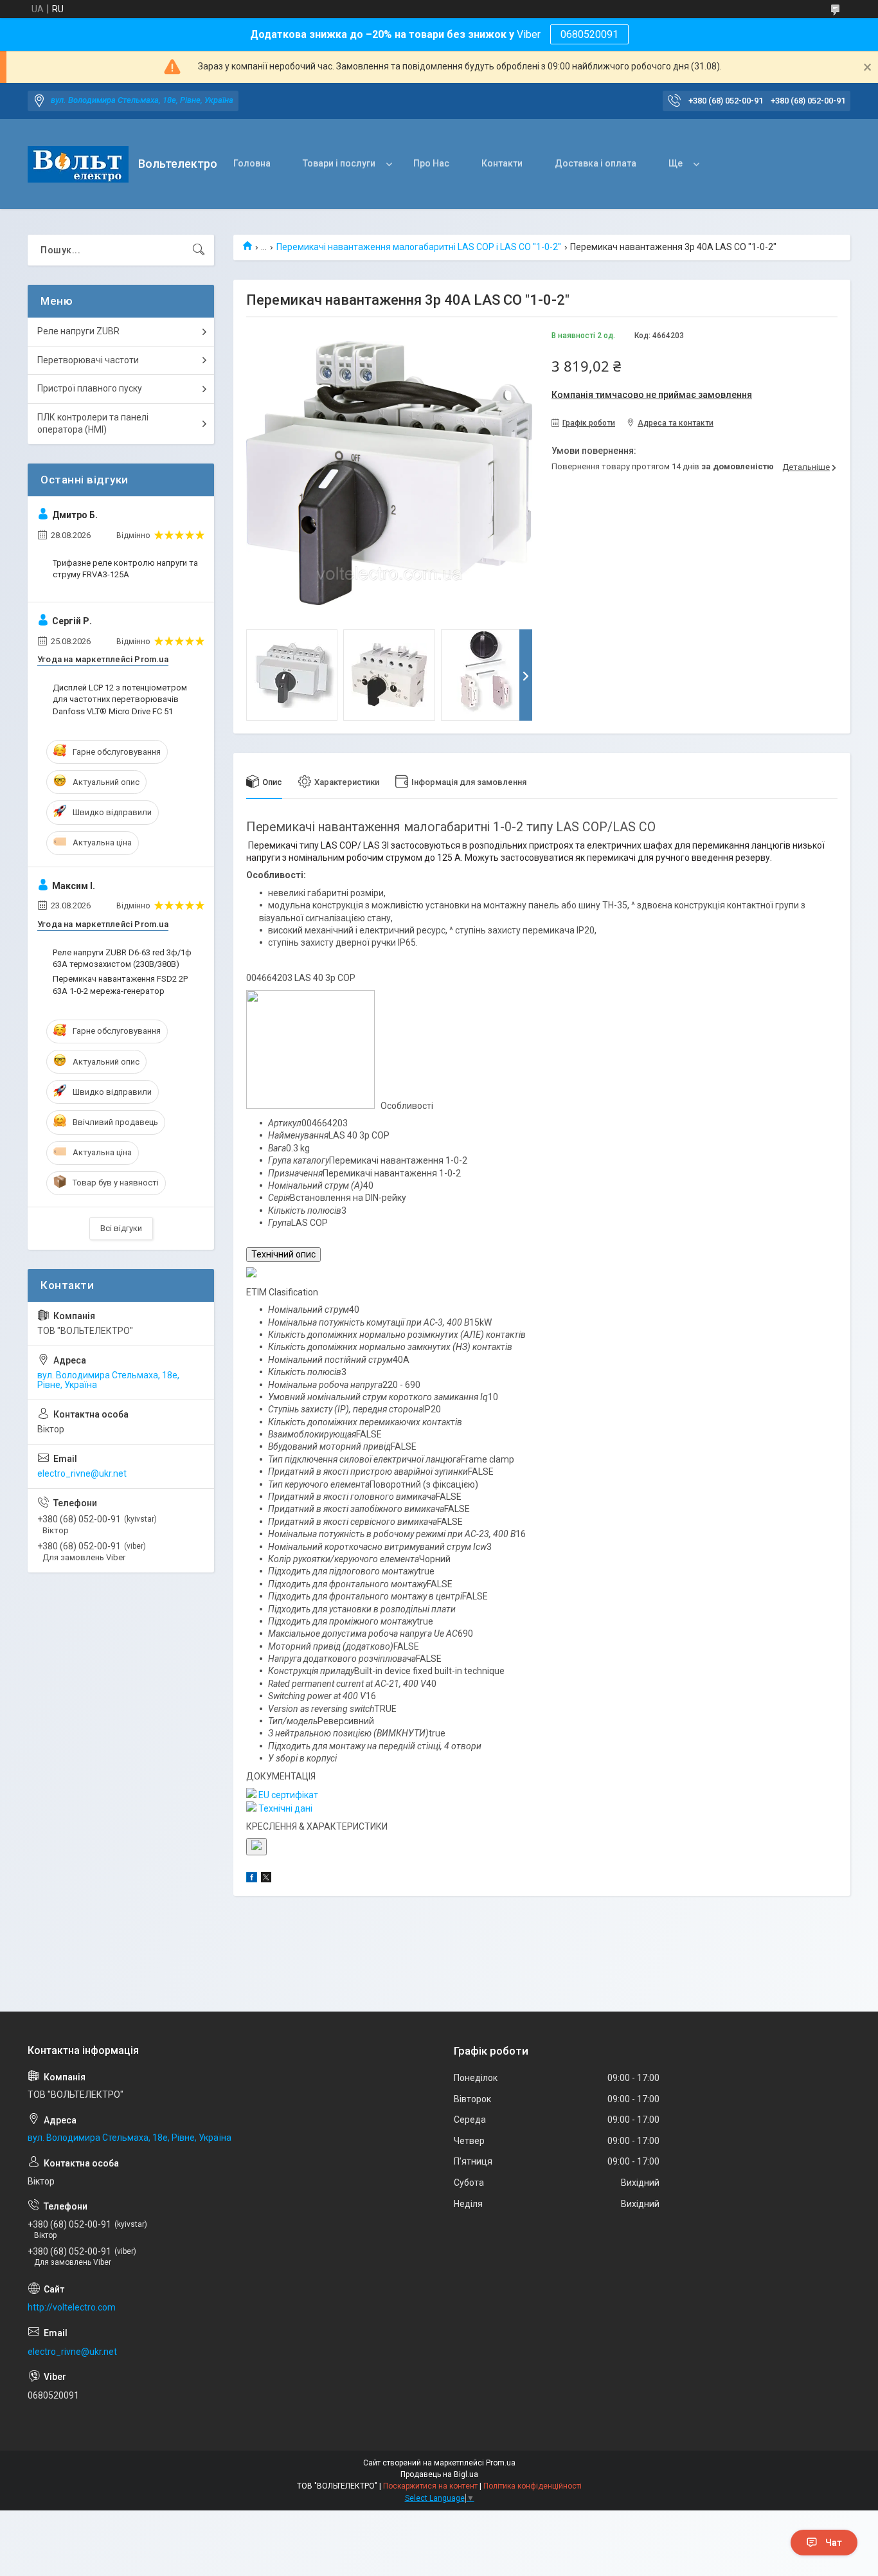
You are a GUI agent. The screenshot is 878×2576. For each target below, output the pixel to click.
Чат (834, 2543)
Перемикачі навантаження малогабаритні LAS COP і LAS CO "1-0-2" (419, 247)
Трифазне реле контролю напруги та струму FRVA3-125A (125, 569)
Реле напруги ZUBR (78, 331)
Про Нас (431, 163)
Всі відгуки (121, 1228)
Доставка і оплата (596, 163)
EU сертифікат (287, 1795)
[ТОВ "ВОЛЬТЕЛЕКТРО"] (78, 164)
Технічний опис (283, 1254)
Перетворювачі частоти (88, 360)
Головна (252, 163)
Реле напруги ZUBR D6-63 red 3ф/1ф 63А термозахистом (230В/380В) (122, 958)
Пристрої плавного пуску (90, 388)
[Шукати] (199, 250)
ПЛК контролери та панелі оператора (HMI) (93, 424)
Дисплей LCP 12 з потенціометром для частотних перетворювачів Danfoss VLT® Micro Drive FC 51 (120, 699)
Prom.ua (501, 2463)
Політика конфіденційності (533, 2486)
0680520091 (589, 34)
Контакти (502, 163)
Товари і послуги (339, 163)
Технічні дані (284, 1808)
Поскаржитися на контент (430, 2486)
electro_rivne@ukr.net (82, 1473)
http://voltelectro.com (72, 2307)
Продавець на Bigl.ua (439, 2474)
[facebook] (252, 1879)
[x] (266, 1879)
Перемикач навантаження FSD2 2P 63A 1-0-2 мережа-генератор (120, 985)
